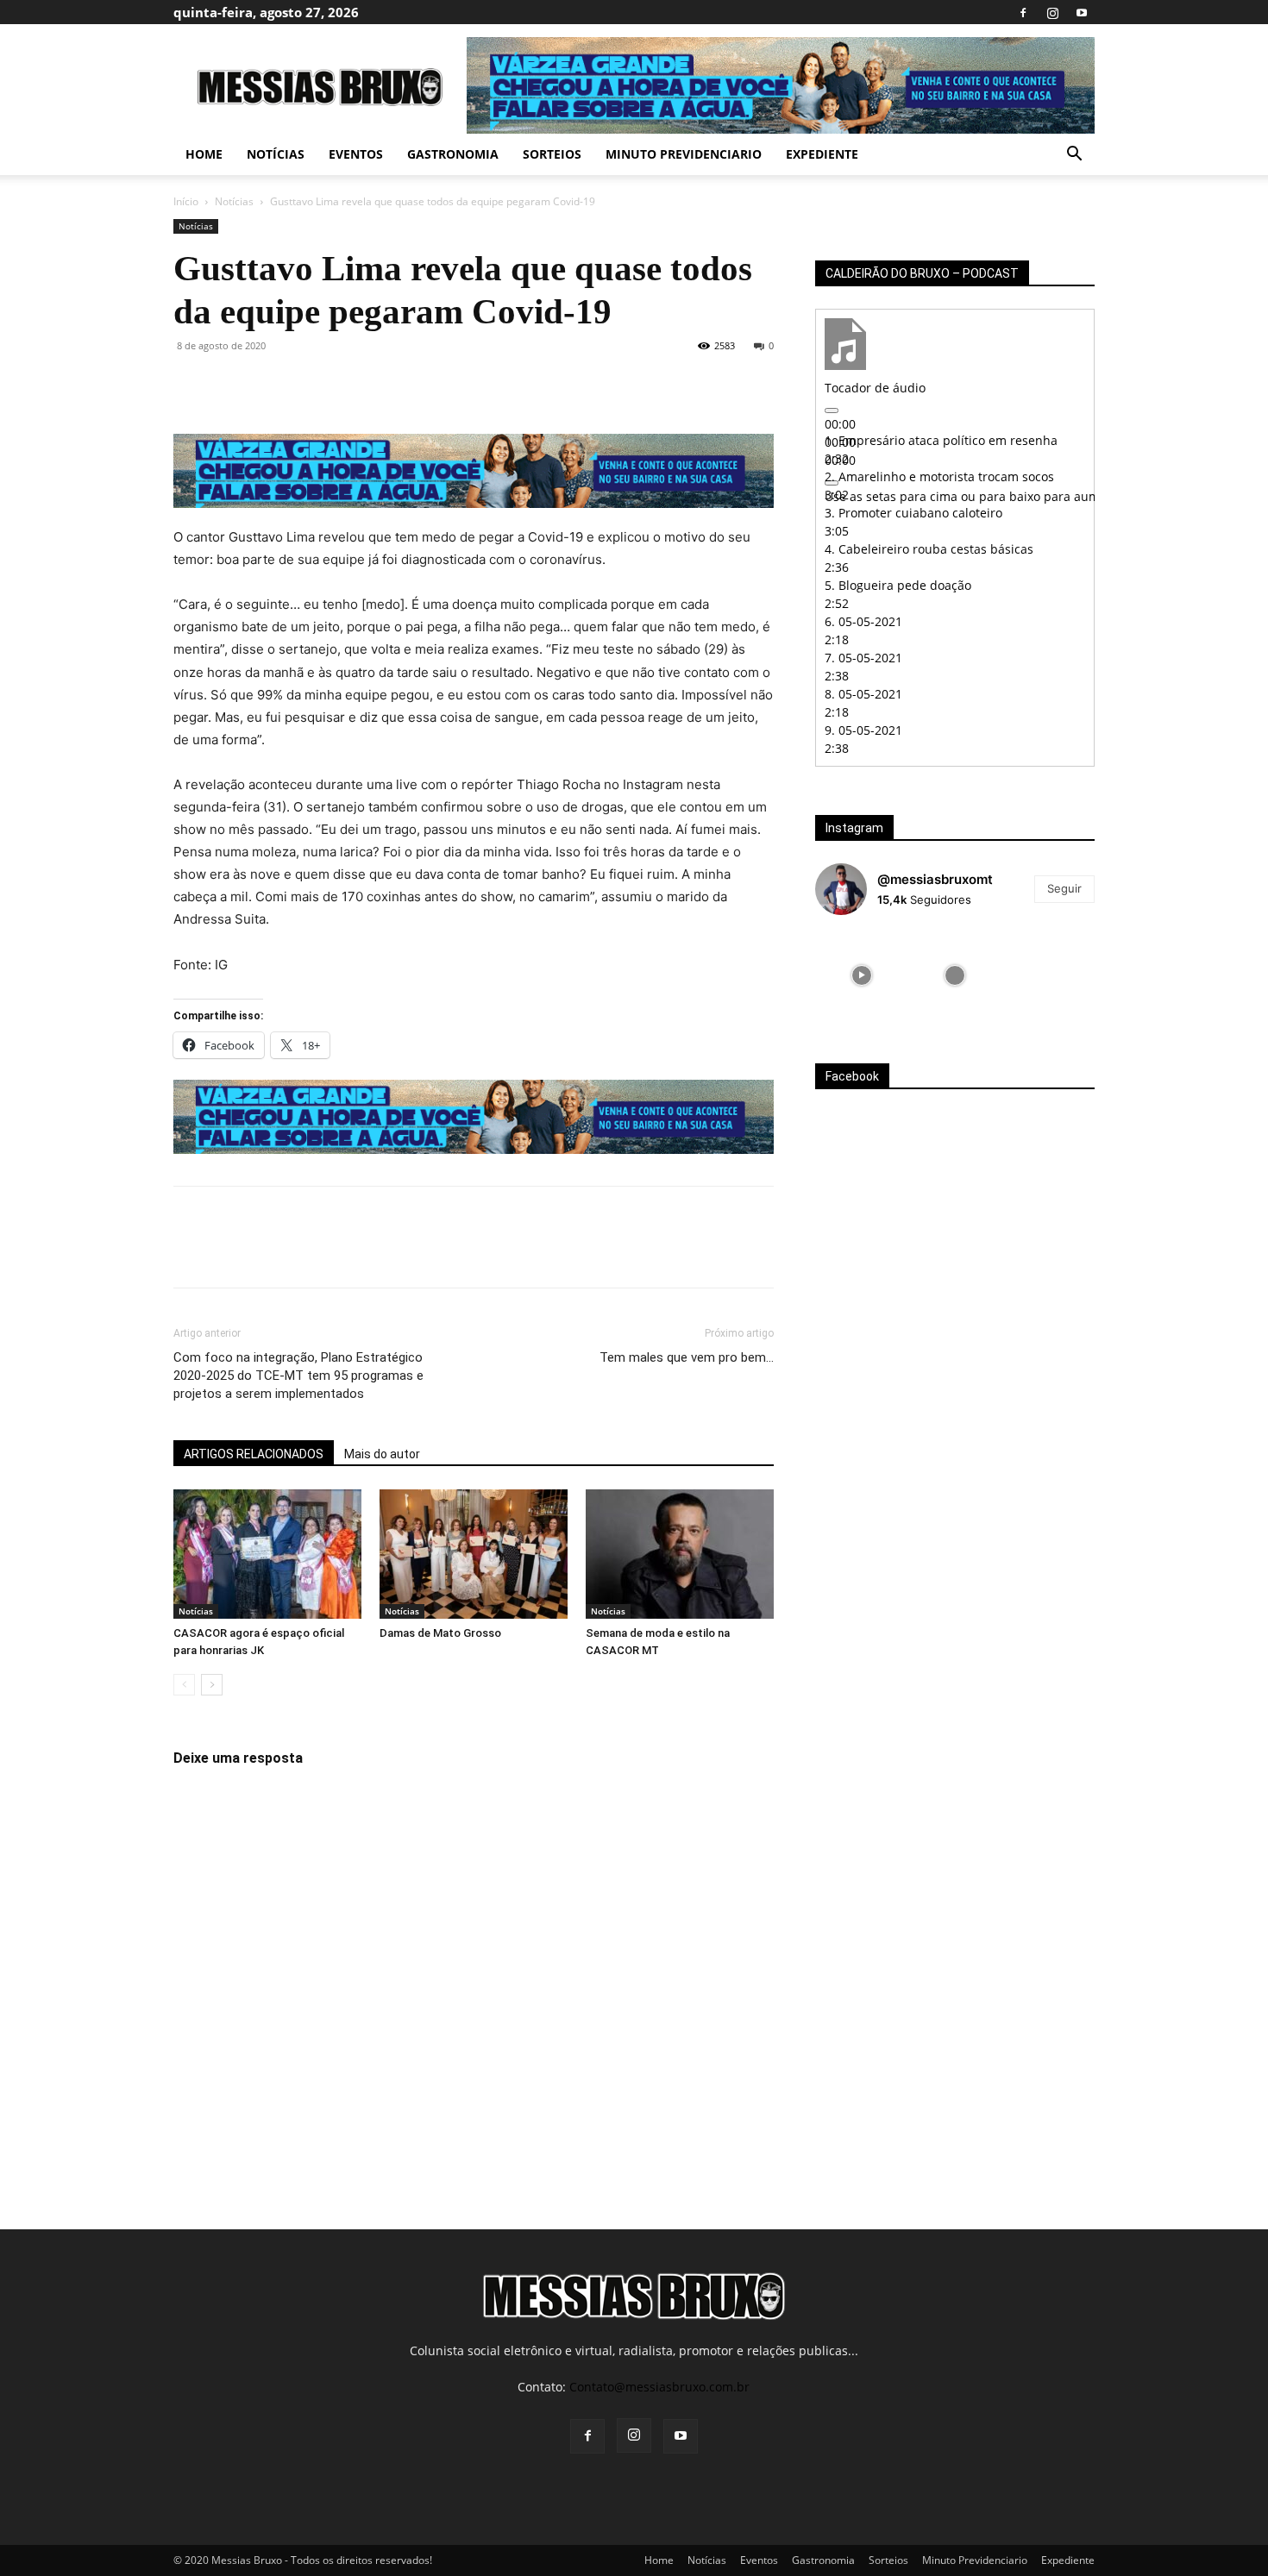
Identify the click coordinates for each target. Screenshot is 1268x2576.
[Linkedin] (349, 385)
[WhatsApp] (310, 385)
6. (863, 621)
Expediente (822, 154)
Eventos (356, 154)
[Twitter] (230, 385)
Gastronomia (453, 154)
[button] (1074, 156)
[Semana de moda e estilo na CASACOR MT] (680, 1554)
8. (863, 694)
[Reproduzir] (832, 411)
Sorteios (552, 154)
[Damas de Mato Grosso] (474, 1554)
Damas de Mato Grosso (440, 1633)
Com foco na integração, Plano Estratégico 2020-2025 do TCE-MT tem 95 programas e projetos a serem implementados (298, 1376)
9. (863, 730)
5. (898, 585)
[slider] (1043, 496)
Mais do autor (382, 1454)
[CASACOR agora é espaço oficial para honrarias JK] (267, 1554)
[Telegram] (389, 385)
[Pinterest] (270, 385)
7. (863, 658)
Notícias (276, 154)
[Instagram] (1052, 12)
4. (929, 549)
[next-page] (212, 1685)
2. (939, 476)
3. (913, 513)
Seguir (1064, 888)
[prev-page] (184, 1685)
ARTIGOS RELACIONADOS (254, 1454)
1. (941, 440)
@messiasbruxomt (935, 879)
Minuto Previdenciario (684, 154)
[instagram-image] (862, 975)
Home (204, 154)
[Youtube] (1082, 12)
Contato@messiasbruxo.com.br (659, 2387)
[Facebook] (1023, 12)
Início (186, 201)
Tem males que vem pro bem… (687, 1357)
